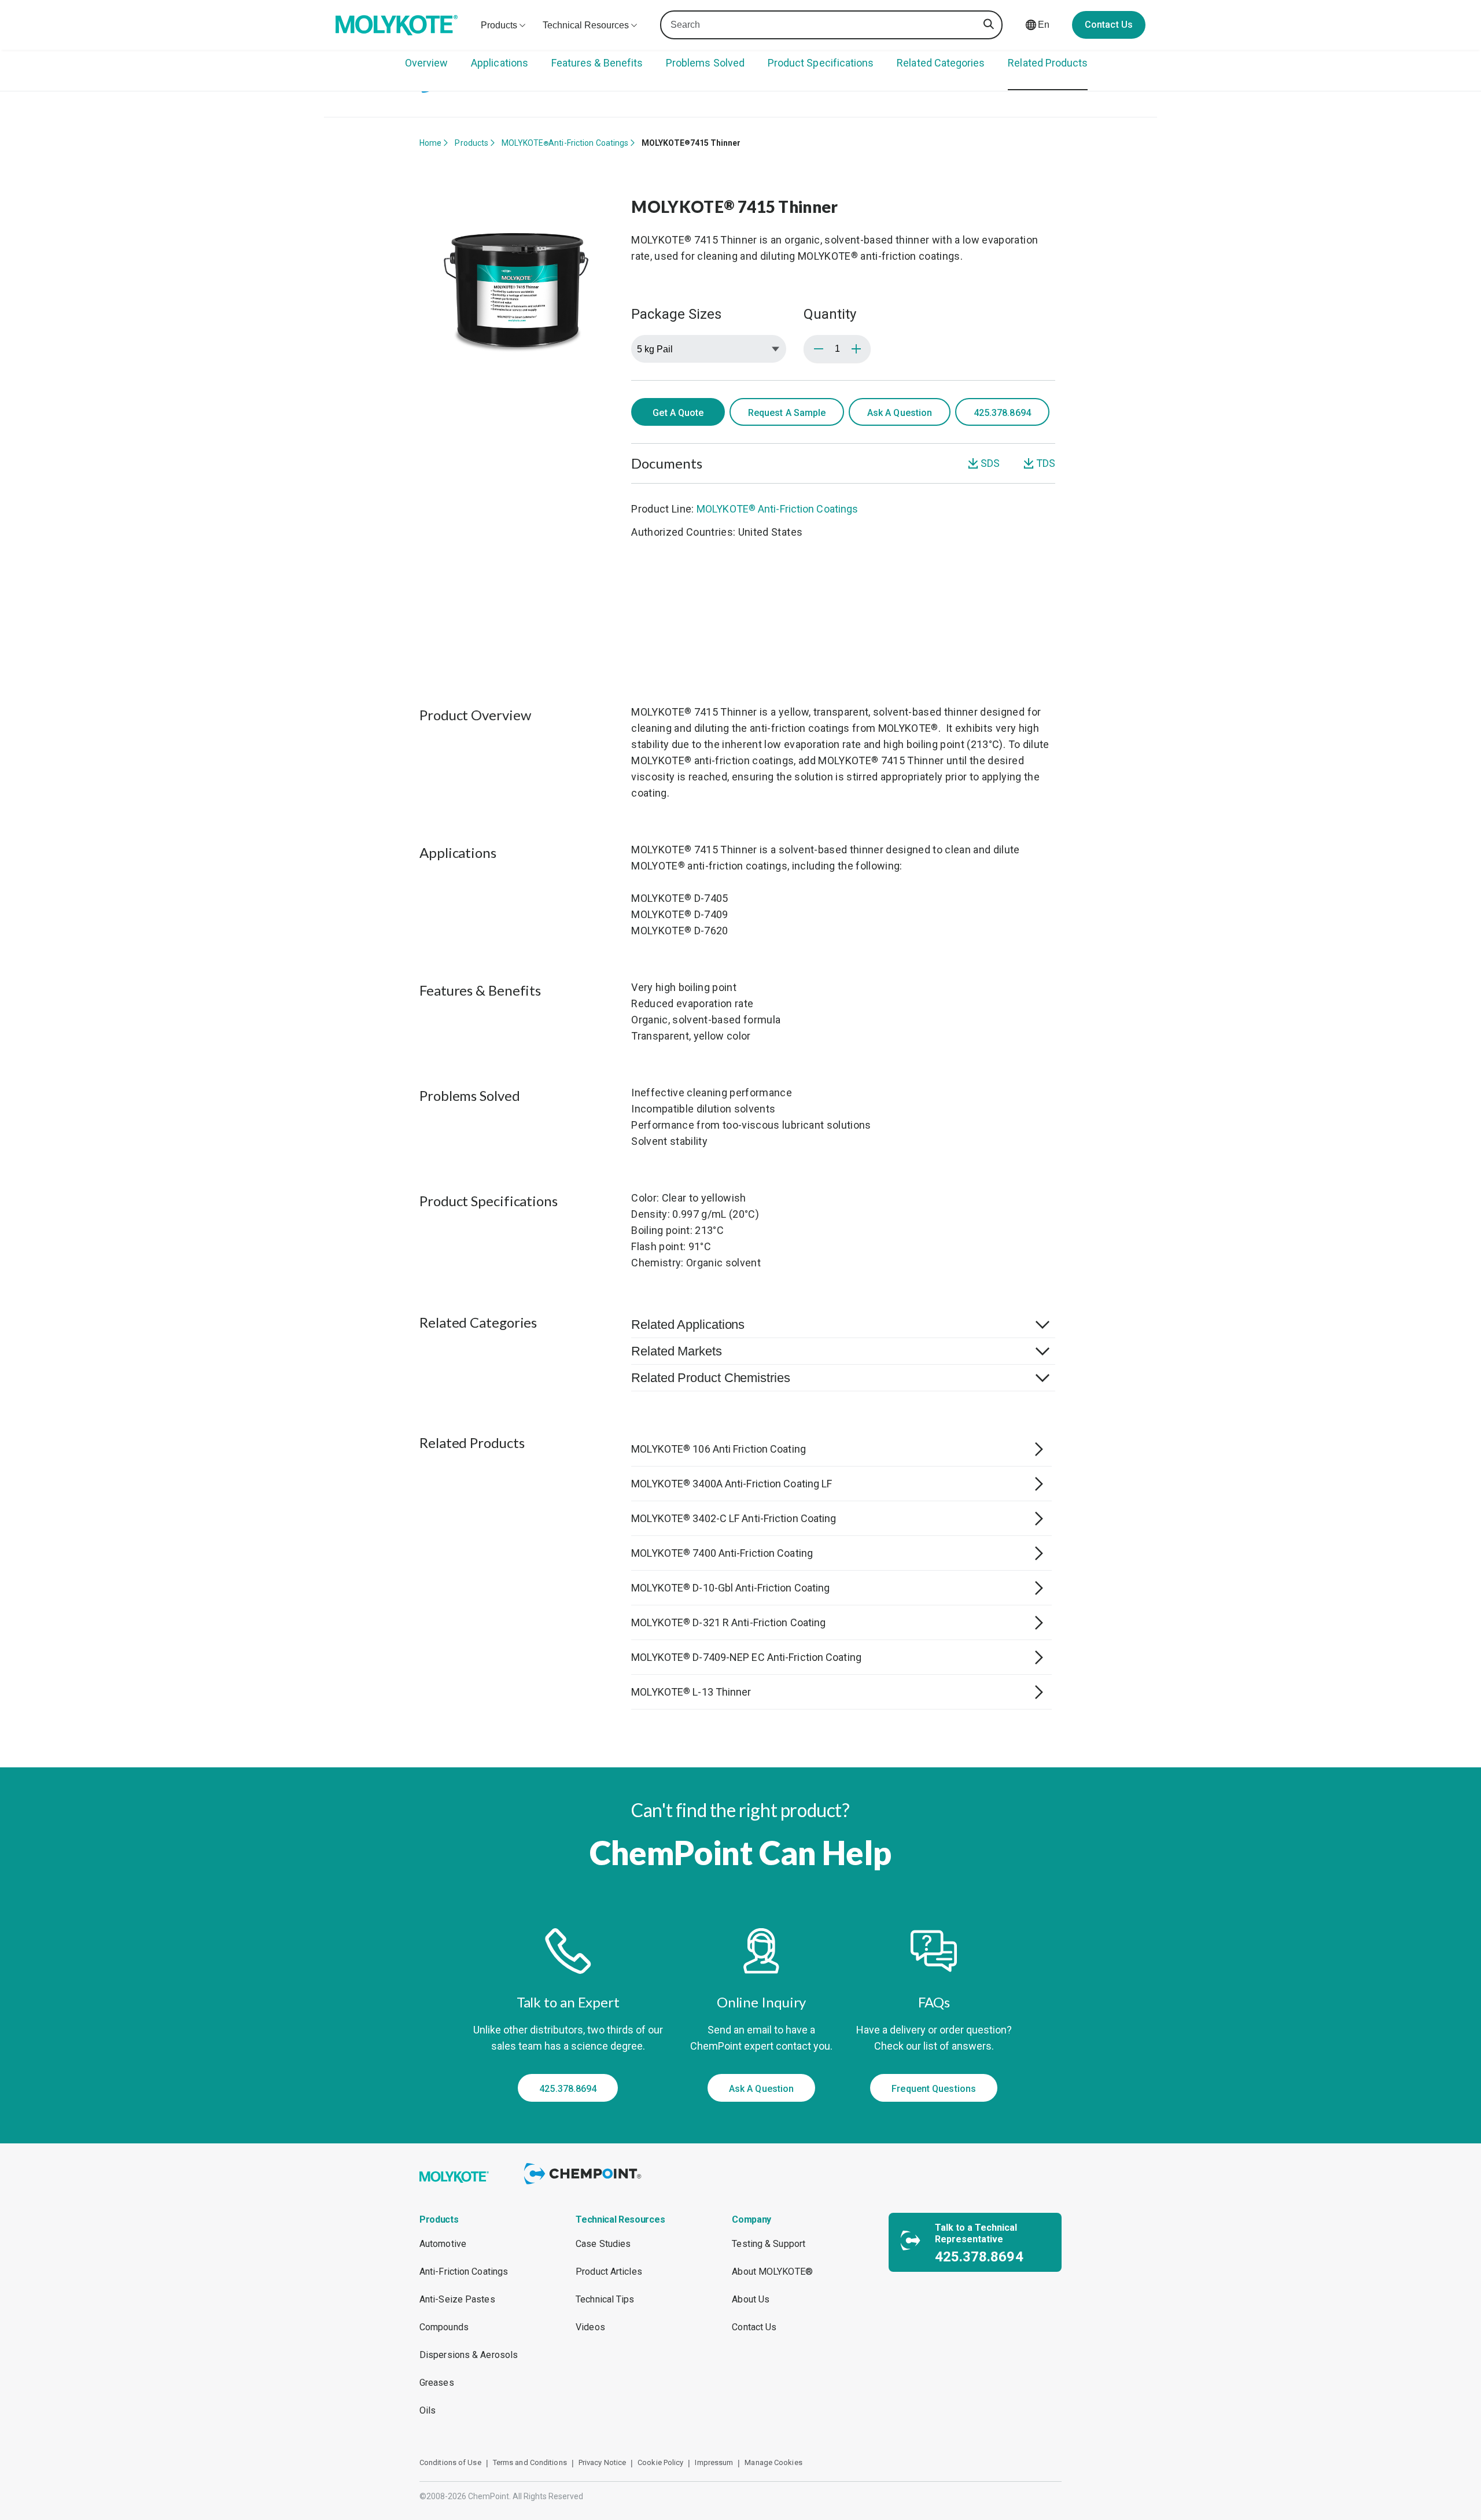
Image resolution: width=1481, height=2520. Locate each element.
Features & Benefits (597, 63)
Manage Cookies (773, 2462)
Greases (437, 2383)
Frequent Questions (934, 2089)
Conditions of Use (450, 2462)
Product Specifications (821, 63)
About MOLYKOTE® (772, 2272)
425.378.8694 (568, 2089)
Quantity (830, 314)
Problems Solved (705, 63)
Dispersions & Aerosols (469, 2355)
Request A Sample (787, 413)
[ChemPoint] (585, 2186)
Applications (500, 63)
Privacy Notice (602, 2462)
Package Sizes (676, 314)
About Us (751, 2299)
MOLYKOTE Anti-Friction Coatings (565, 143)
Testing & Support (769, 2244)
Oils (428, 2410)
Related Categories (941, 63)
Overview (426, 63)
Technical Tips (605, 2299)
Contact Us (1109, 25)
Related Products (1048, 63)
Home (430, 143)
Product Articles (609, 2272)
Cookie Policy (660, 2462)
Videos (590, 2327)
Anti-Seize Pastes (457, 2299)
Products (471, 143)
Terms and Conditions (530, 2462)
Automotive (443, 2244)
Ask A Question (900, 413)
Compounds (444, 2327)
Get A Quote (678, 413)
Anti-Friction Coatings (464, 2272)
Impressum (714, 2462)
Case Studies (603, 2244)
